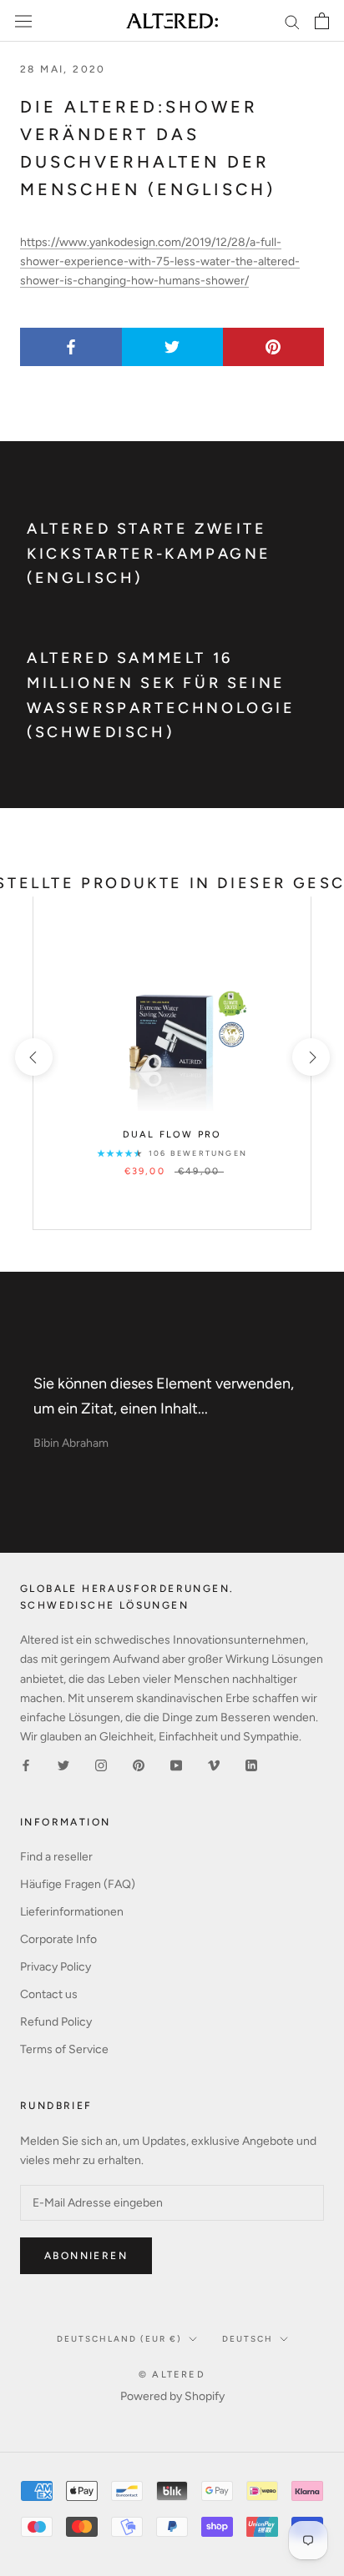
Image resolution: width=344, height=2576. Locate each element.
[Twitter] (63, 1765)
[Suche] (292, 21)
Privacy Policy (56, 1967)
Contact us (49, 1994)
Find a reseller (56, 1857)
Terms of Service (64, 2049)
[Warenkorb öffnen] (322, 21)
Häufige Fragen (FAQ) (78, 1884)
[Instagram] (101, 1765)
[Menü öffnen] (23, 21)
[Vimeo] (214, 1765)
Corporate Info (58, 1939)
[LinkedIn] (251, 1765)
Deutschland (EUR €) (119, 2339)
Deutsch (248, 2339)
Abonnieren (86, 2256)
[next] (310, 1057)
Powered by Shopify (172, 2396)
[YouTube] (176, 1765)
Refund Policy (56, 2022)
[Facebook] (26, 1765)
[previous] (33, 1057)
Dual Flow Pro (172, 1135)
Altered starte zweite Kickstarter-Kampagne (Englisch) (149, 553)
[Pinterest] (139, 1765)
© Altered (172, 2375)
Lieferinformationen (72, 1912)
